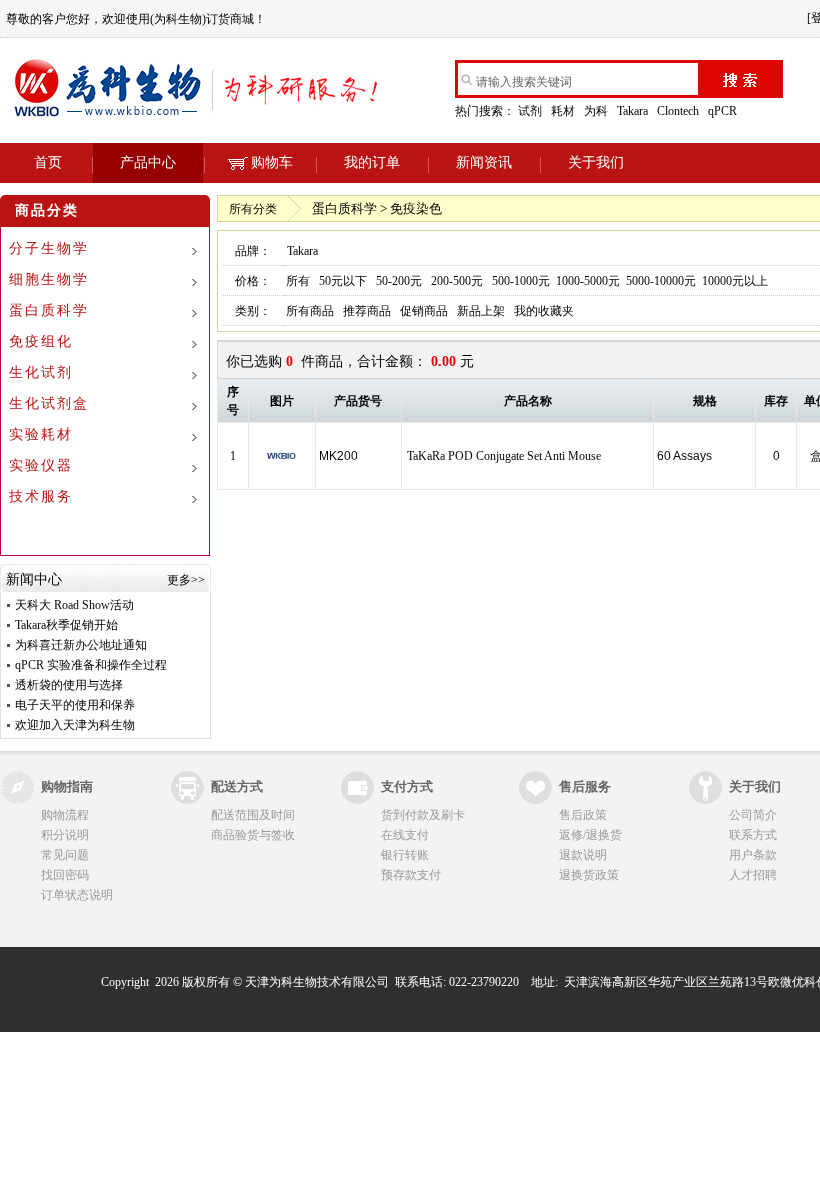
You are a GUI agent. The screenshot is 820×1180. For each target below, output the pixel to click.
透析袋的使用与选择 (69, 685)
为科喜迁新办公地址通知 (81, 645)
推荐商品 (367, 311)
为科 (597, 111)
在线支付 (405, 835)
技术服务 (41, 496)
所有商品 (310, 311)
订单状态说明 (77, 895)
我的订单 (372, 162)
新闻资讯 (484, 162)
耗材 (564, 111)
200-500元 (457, 281)
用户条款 (753, 855)
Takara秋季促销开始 (66, 625)
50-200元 (399, 281)
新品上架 (481, 311)
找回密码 (65, 875)
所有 (298, 281)
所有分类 (253, 209)
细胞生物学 (49, 279)
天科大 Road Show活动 (74, 605)
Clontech (679, 111)
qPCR (724, 111)
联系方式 (753, 835)
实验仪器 (41, 465)
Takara (634, 111)
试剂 (531, 111)
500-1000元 (521, 281)
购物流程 (65, 815)
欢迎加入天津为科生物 (75, 725)
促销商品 (424, 311)
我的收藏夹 (544, 311)
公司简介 (753, 815)
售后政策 (583, 815)
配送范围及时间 (253, 815)
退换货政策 (589, 875)
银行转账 (405, 855)
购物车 (272, 162)
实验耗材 (41, 434)
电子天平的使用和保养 (75, 705)
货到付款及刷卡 (423, 815)
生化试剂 (41, 372)
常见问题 (65, 855)
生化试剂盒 (49, 403)
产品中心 (148, 162)
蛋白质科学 (49, 310)
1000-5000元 (588, 281)
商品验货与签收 (253, 835)
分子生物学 (49, 248)
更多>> (186, 580)
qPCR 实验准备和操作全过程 (91, 665)
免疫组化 (41, 341)
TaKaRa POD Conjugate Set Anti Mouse (504, 456)
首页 (48, 162)
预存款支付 (411, 875)
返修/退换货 (590, 835)
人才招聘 (753, 875)
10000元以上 (735, 281)
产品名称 (528, 401)
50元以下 (343, 281)
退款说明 (583, 855)
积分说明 (65, 835)
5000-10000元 (661, 281)
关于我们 (596, 162)
